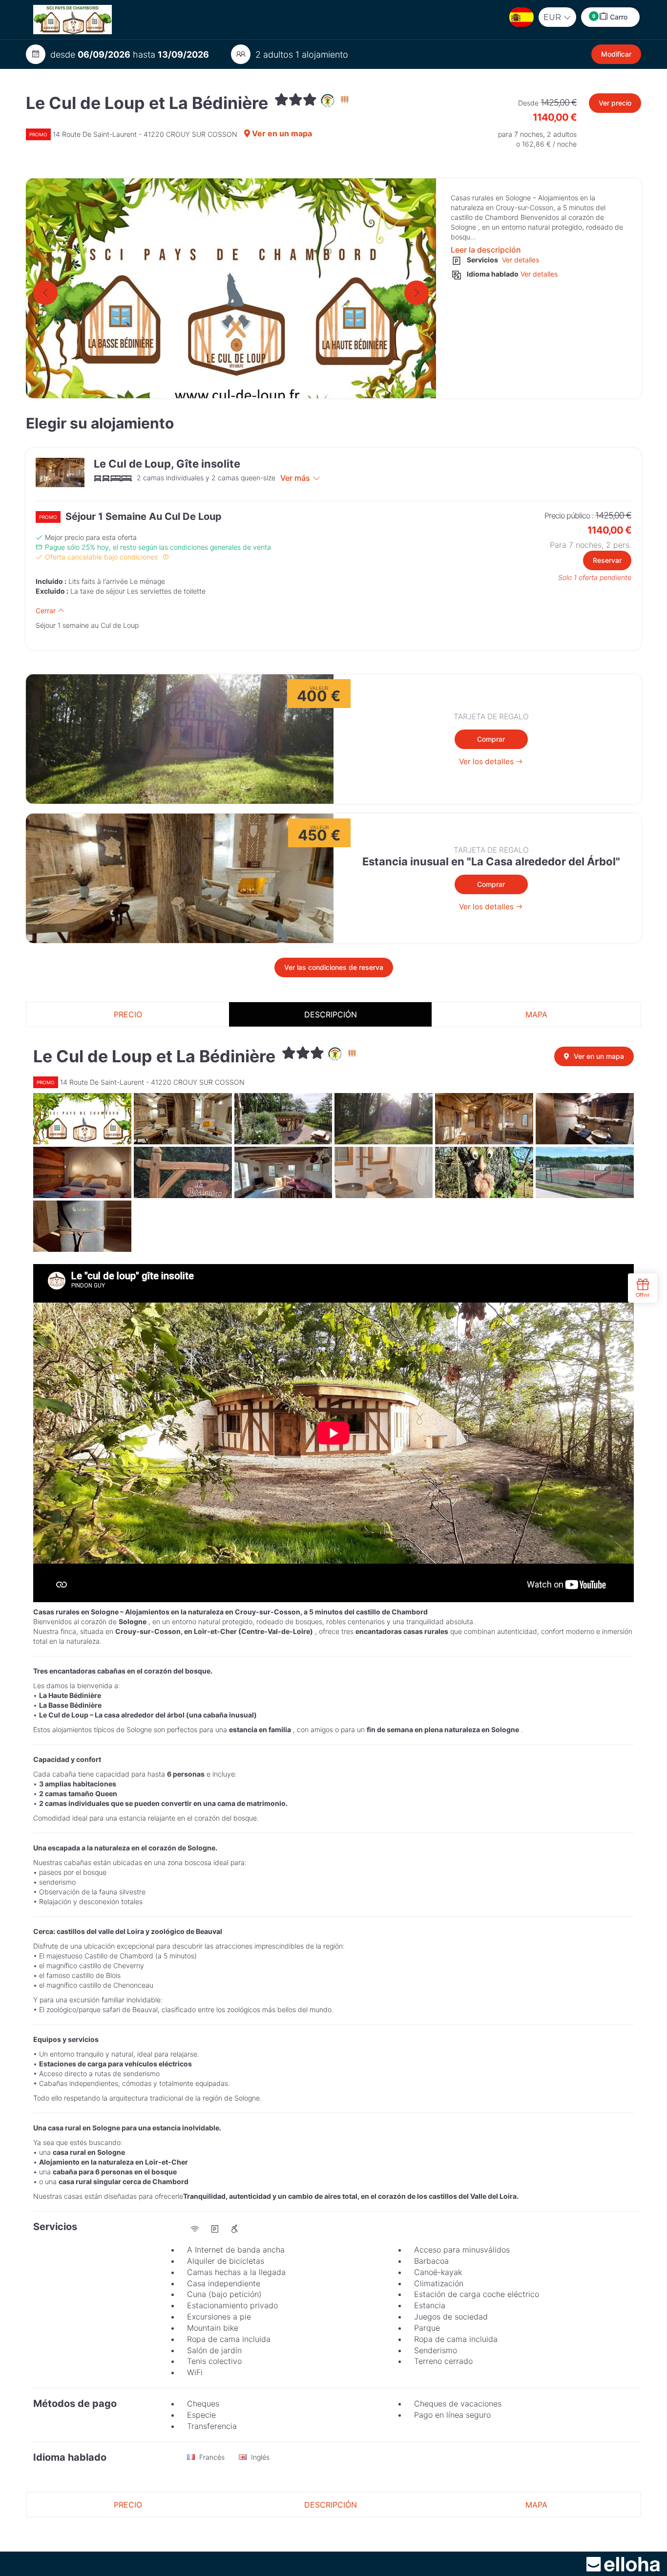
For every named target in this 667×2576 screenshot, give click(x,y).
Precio (128, 1014)
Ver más (295, 478)
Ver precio (615, 103)
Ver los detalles (487, 762)
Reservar (607, 560)
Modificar (616, 54)
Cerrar (47, 611)
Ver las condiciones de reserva (334, 967)
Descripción (331, 1014)
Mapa (536, 1014)
